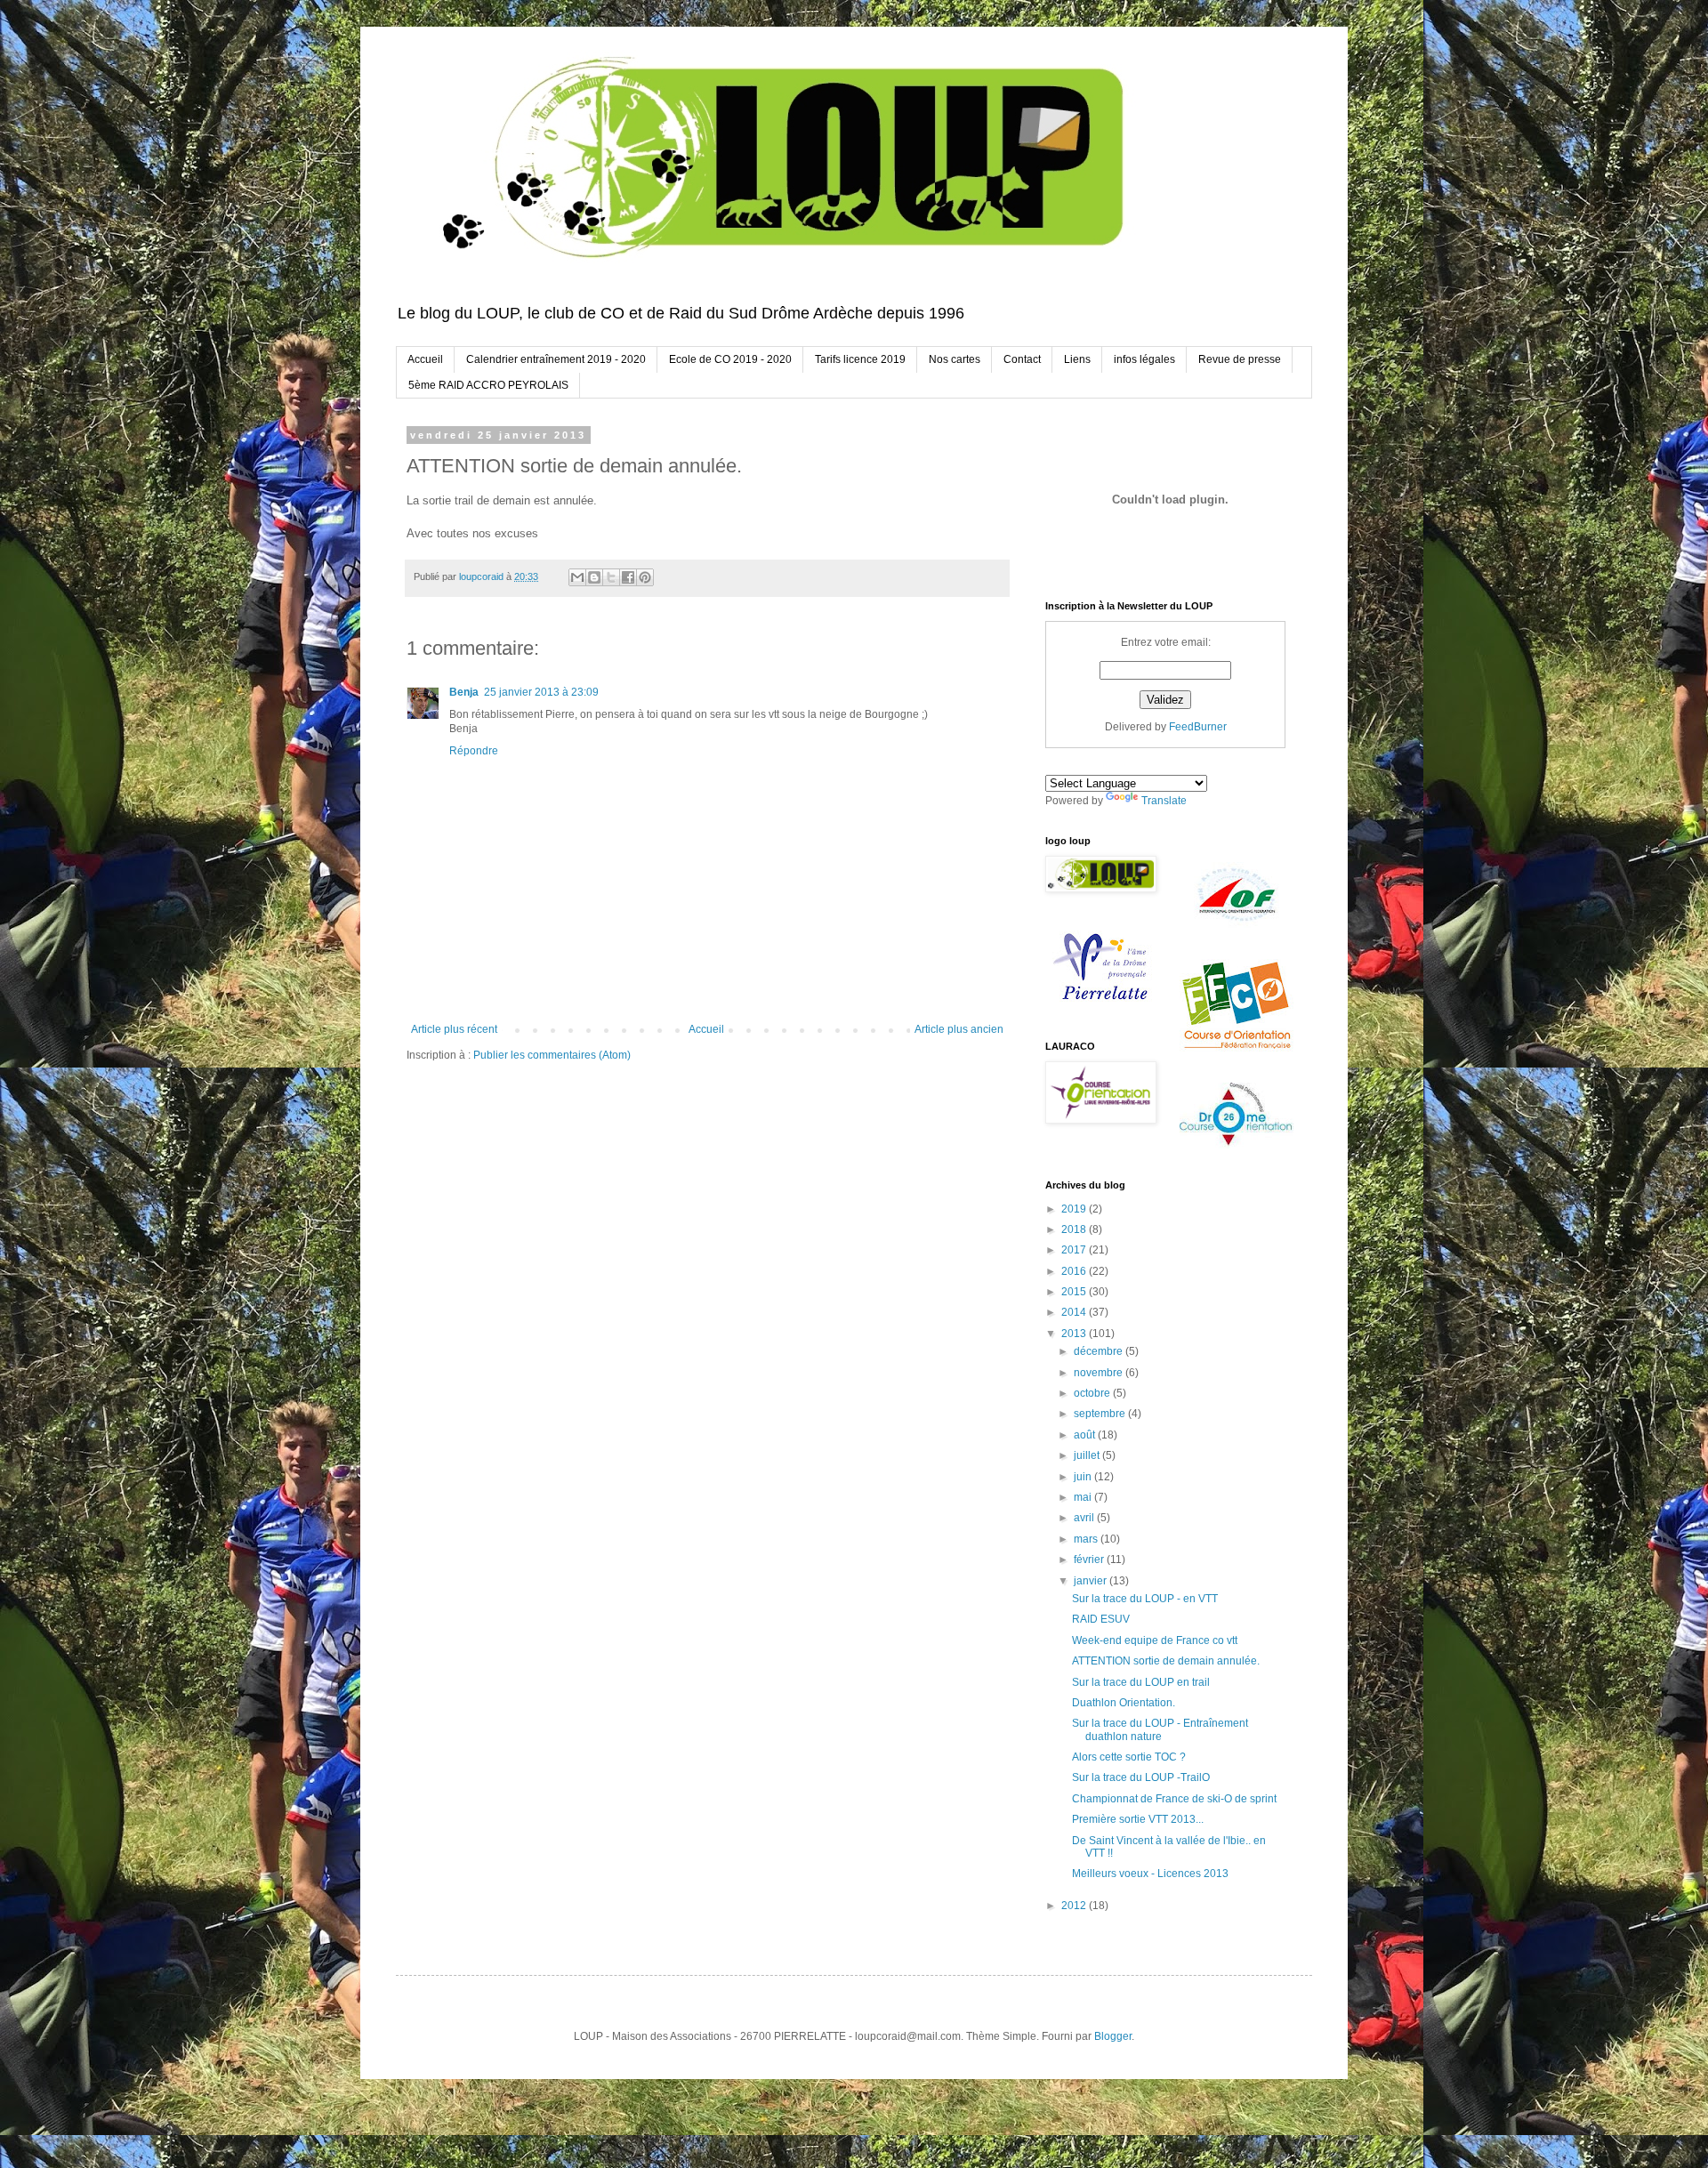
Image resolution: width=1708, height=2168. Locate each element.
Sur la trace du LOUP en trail (1141, 1682)
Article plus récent (454, 1029)
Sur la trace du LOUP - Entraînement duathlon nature (1160, 1729)
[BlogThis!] (594, 577)
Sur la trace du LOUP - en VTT (1145, 1599)
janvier (1092, 1581)
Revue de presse (1240, 359)
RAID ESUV (1101, 1619)
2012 (1075, 1906)
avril (1085, 1518)
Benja (464, 692)
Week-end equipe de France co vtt (1155, 1640)
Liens (1077, 359)
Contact (1022, 359)
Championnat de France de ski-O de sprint (1174, 1799)
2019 (1075, 1209)
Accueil (425, 359)
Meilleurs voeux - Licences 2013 (1150, 1874)
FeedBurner (1198, 727)
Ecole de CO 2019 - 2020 (730, 359)
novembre (1100, 1373)
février (1090, 1560)
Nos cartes (955, 359)
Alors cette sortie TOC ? (1129, 1757)
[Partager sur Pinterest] (645, 577)
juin (1084, 1477)
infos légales (1144, 359)
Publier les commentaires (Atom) (552, 1055)
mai (1084, 1497)
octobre (1093, 1393)
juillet (1088, 1455)
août (1086, 1435)
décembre (1100, 1351)
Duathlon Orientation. (1124, 1703)
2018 (1075, 1229)
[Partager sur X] (611, 577)
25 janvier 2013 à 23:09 (541, 692)
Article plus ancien (959, 1029)
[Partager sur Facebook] (628, 577)
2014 (1075, 1312)
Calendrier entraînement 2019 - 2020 (556, 359)
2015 (1075, 1292)
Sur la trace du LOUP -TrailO (1141, 1777)
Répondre (474, 751)
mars (1087, 1539)
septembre (1101, 1414)
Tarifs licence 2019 (860, 359)
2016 (1075, 1271)
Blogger (1113, 2036)
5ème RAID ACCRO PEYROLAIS (488, 385)
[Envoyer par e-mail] (577, 577)
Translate (1164, 801)
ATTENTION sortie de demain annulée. (1166, 1661)
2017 (1075, 1250)
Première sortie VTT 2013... (1138, 1819)
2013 (1075, 1334)
